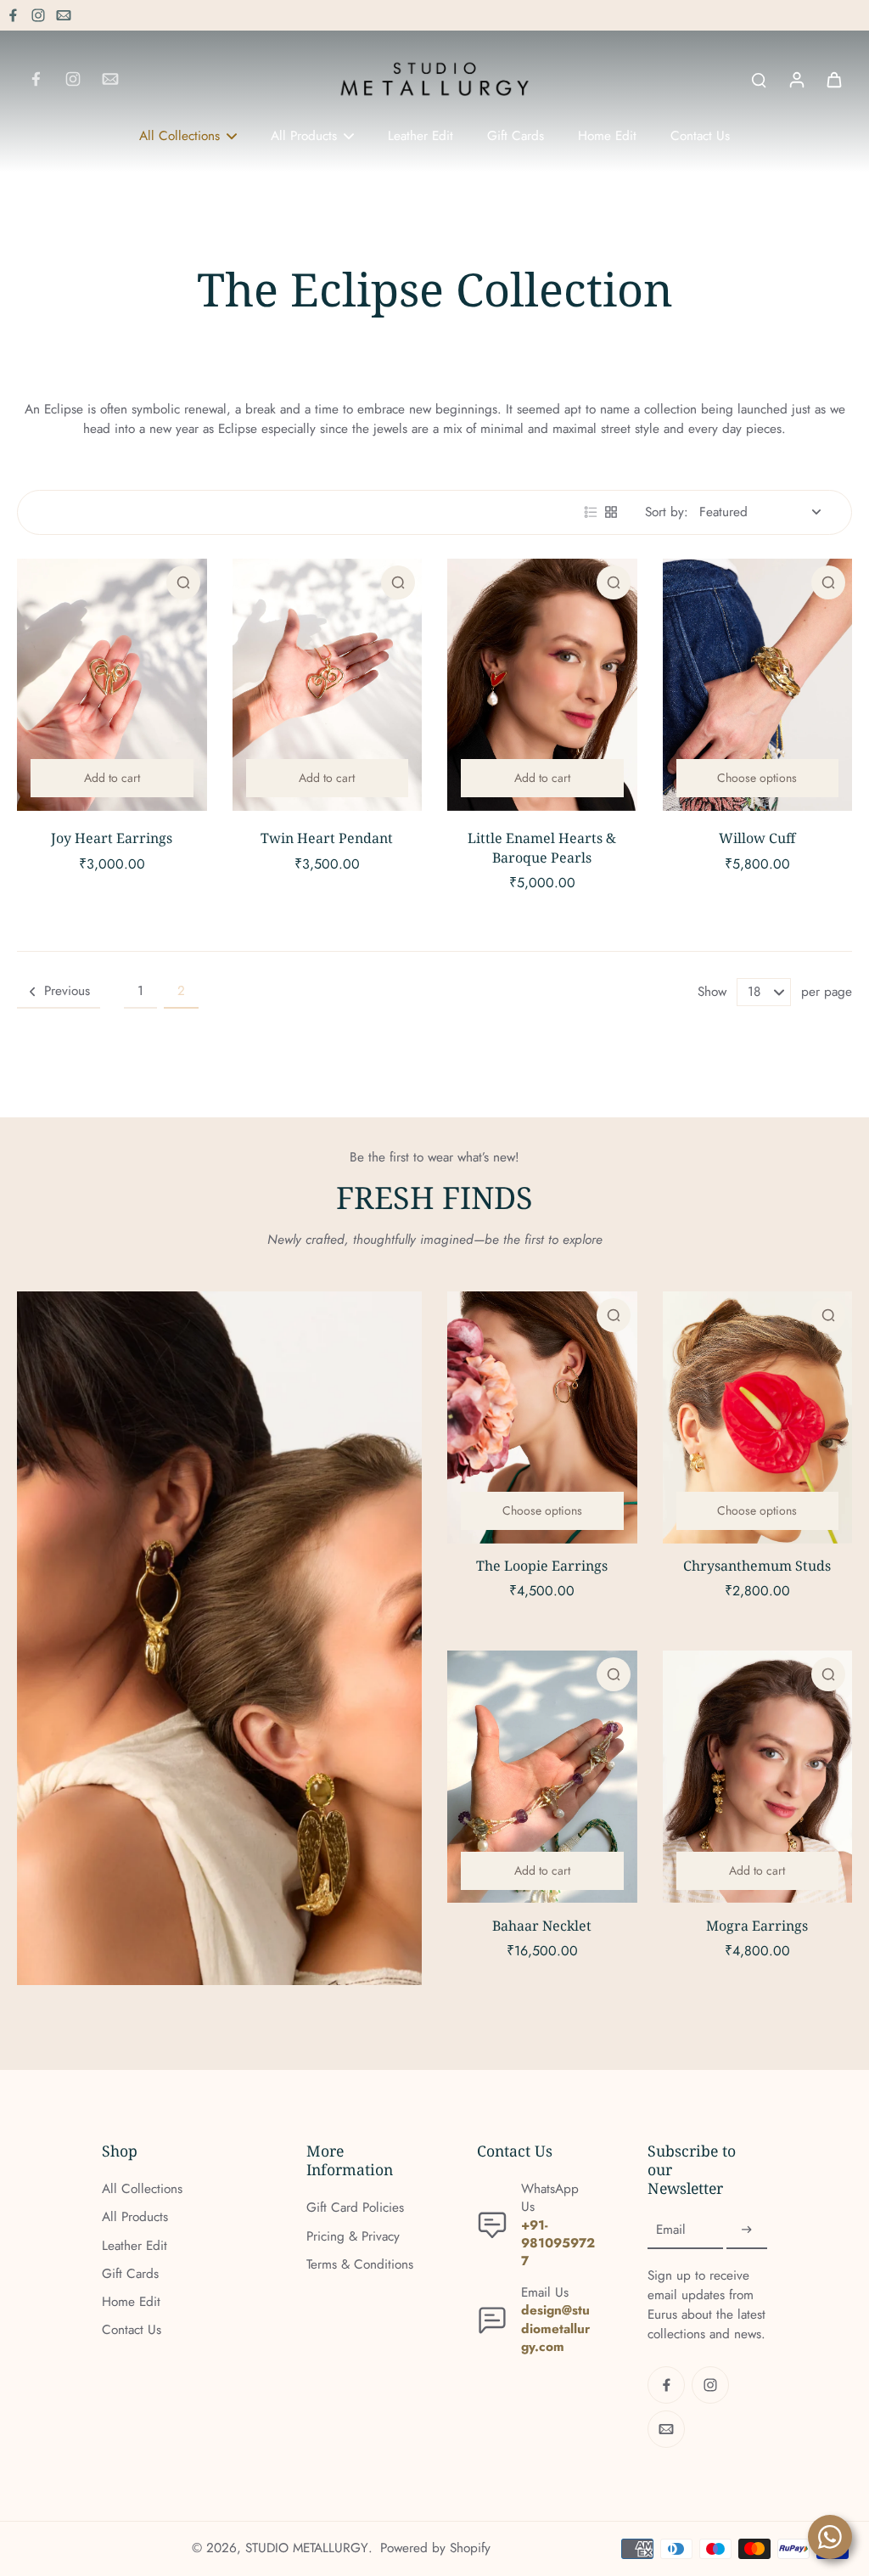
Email (671, 2230)
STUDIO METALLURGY (307, 2548)
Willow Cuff (757, 838)
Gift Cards (130, 2274)
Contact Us (132, 2330)
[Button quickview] (183, 582)
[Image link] (219, 1639)
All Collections (142, 2189)
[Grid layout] (611, 512)
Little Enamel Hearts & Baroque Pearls (542, 848)
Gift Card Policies (355, 2208)
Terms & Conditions (360, 2265)
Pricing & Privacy (353, 2237)
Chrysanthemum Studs (757, 1566)
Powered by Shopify (435, 2548)
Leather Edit (135, 2246)
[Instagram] (38, 15)
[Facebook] (13, 15)
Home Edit (131, 2302)
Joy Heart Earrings (112, 838)
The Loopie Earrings (542, 1566)
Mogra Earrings (757, 1926)
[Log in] (796, 79)
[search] (759, 79)
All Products (135, 2217)
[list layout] (591, 512)
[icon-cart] (833, 79)
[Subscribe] (747, 2230)
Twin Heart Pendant (327, 838)
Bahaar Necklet (542, 1926)
